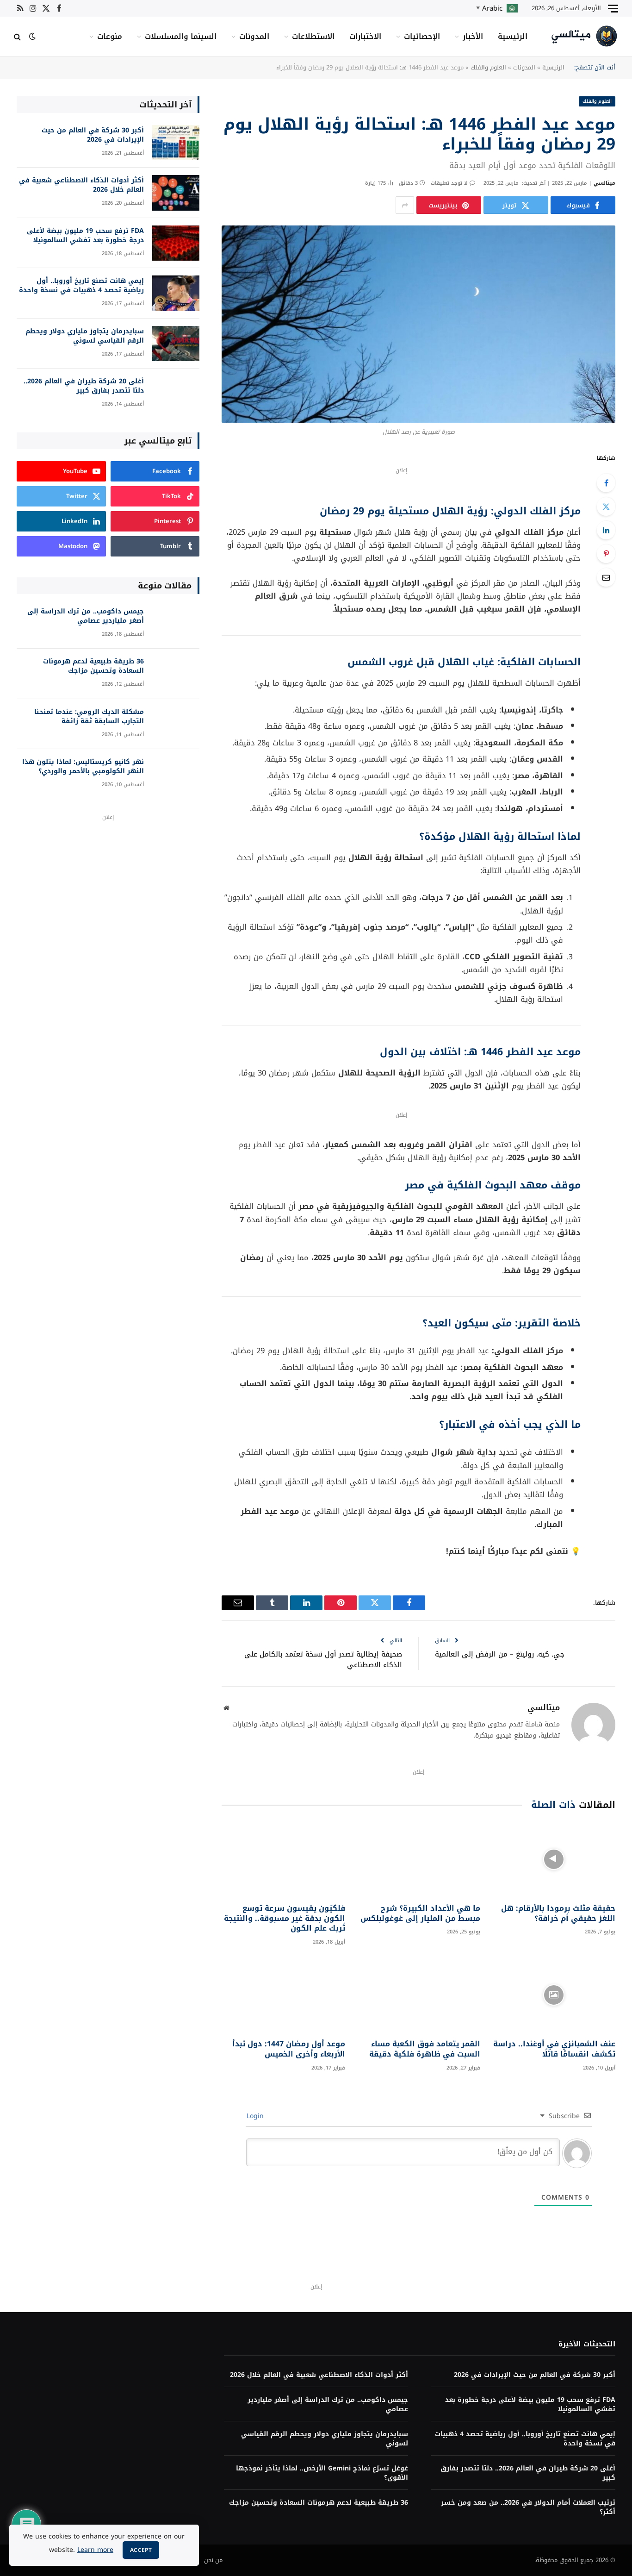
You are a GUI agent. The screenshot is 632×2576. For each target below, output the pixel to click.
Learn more (95, 2550)
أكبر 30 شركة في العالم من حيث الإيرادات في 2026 (93, 135)
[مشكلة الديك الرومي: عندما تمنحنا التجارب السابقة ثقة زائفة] (176, 724)
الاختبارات (365, 36)
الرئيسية (513, 36)
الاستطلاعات (313, 36)
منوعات (110, 36)
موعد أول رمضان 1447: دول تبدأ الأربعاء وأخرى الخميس (288, 2049)
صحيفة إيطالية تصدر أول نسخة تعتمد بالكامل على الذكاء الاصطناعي (323, 1660)
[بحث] (18, 36)
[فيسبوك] (606, 483)
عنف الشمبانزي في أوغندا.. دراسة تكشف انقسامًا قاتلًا (554, 2049)
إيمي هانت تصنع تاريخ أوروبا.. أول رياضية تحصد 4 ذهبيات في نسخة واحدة (81, 286)
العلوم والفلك (488, 67)
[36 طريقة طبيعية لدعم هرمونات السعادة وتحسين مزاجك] (176, 674)
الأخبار (473, 36)
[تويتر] (606, 506)
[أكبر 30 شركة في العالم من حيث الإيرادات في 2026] (176, 143)
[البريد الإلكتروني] (606, 577)
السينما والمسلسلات (181, 36)
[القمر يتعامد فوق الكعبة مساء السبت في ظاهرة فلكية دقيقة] (419, 1995)
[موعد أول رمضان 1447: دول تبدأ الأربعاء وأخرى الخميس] (283, 1995)
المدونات (254, 36)
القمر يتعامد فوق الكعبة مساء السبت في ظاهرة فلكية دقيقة (425, 2049)
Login (256, 2116)
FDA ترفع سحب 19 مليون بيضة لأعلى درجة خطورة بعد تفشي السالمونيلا (85, 236)
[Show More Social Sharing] (405, 205)
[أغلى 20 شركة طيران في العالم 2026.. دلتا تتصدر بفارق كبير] (176, 394)
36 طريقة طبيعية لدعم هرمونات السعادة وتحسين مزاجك (93, 666)
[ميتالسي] (585, 36)
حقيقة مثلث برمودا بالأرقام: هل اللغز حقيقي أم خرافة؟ (558, 1913)
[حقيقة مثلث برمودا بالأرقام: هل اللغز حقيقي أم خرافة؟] (554, 1859)
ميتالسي (604, 183)
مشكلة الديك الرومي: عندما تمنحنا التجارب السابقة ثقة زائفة (89, 717)
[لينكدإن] (606, 530)
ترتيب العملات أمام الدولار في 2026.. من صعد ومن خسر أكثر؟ (528, 2507)
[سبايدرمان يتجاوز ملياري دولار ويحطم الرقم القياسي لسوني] (176, 344)
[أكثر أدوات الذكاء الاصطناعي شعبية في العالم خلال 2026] (176, 193)
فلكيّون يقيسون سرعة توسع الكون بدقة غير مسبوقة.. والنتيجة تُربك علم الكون (284, 1918)
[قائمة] (613, 8)
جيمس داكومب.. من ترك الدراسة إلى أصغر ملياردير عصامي (86, 616)
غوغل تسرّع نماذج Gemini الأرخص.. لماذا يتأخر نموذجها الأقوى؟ (322, 2473)
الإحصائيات (422, 36)
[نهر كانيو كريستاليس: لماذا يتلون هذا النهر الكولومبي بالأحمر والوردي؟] (176, 774)
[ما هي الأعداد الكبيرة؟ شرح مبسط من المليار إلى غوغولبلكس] (419, 1859)
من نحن (213, 2560)
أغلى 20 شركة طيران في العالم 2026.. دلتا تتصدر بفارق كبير (84, 386)
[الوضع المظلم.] (32, 36)
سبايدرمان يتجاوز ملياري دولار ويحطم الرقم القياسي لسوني (85, 336)
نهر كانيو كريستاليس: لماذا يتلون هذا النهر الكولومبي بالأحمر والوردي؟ (83, 767)
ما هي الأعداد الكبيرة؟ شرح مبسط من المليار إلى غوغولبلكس (420, 1913)
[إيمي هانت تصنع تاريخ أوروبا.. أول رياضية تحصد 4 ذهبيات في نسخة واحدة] (176, 293)
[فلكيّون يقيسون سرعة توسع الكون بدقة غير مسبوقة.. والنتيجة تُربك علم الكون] (283, 1859)
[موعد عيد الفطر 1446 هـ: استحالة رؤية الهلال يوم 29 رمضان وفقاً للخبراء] (418, 324)
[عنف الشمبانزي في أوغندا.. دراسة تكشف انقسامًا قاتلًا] (554, 1995)
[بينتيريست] (606, 554)
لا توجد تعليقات (449, 183)
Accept (141, 2550)
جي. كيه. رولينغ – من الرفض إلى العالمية (500, 1654)
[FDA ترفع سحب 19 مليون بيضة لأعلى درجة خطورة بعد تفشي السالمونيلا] (176, 243)
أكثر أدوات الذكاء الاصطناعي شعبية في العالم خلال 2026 (81, 185)
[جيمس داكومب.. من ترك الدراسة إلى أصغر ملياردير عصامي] (176, 624)
